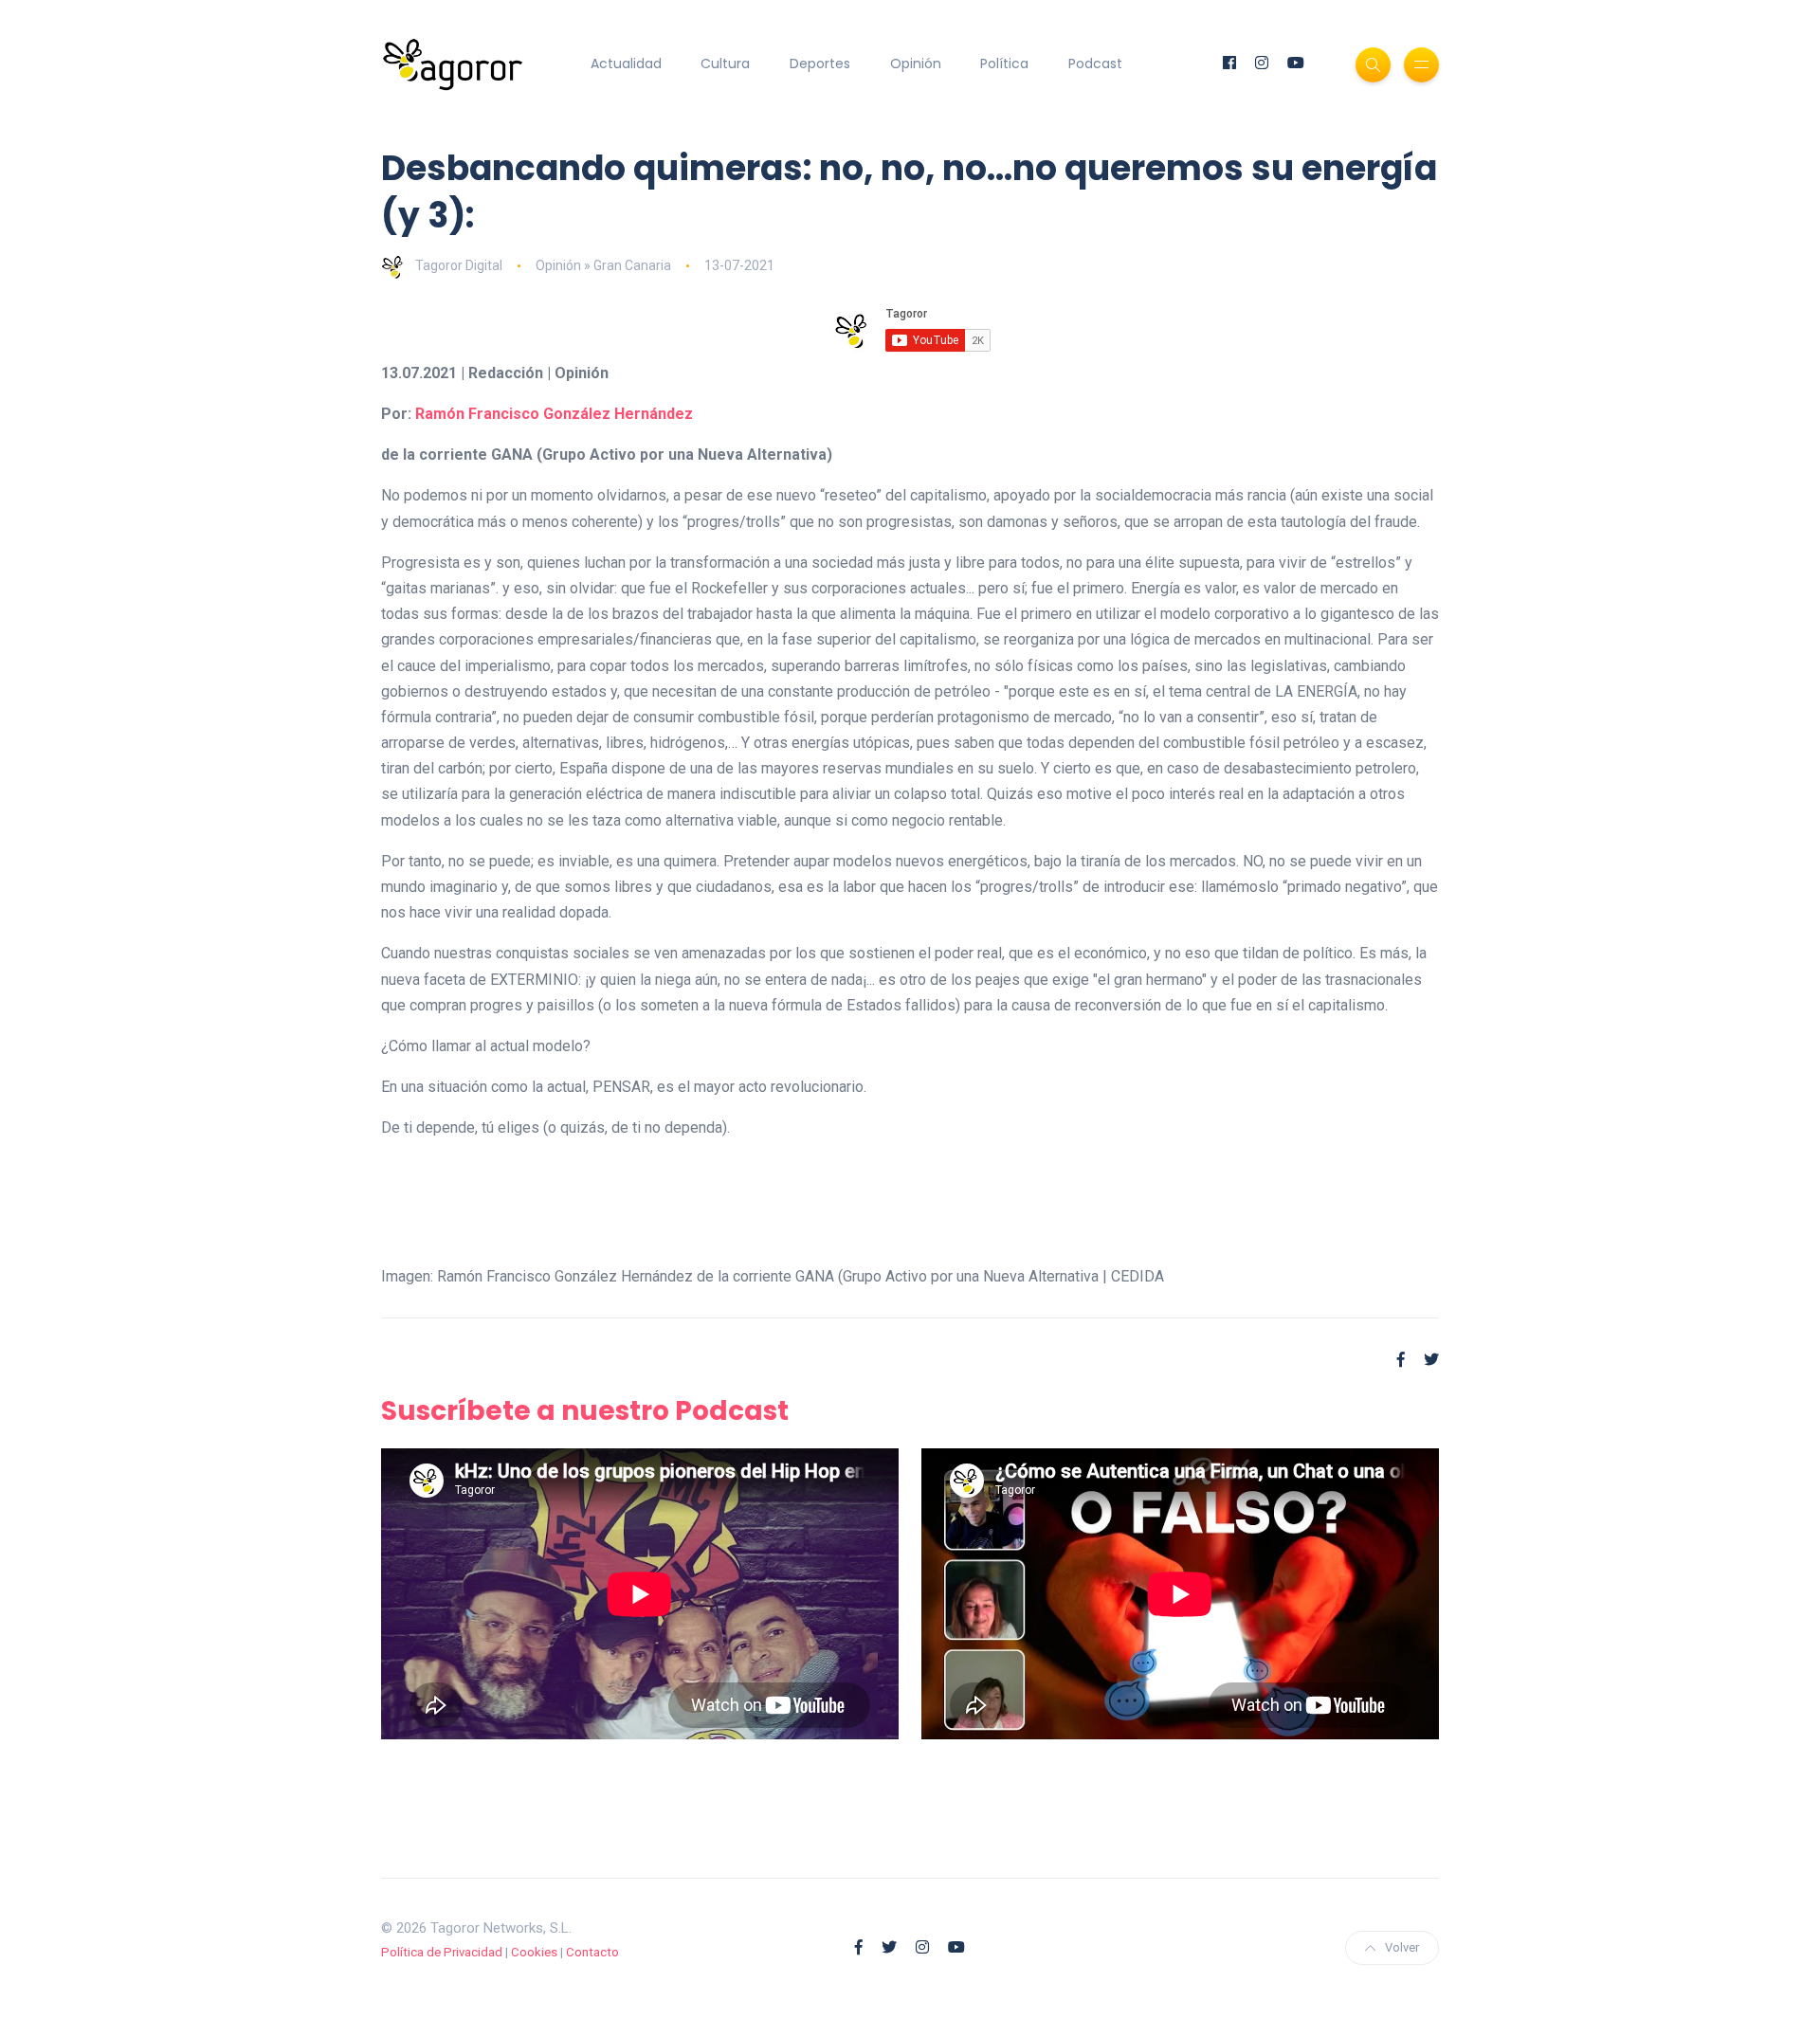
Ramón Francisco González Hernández (554, 414)
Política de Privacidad (442, 1952)
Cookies (534, 1952)
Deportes (820, 64)
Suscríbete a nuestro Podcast (585, 1411)
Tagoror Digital (459, 265)
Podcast (1095, 64)
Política (1004, 64)
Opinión (916, 64)
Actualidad (626, 64)
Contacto (592, 1952)
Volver (1402, 1947)
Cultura (725, 64)
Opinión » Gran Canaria (603, 265)
